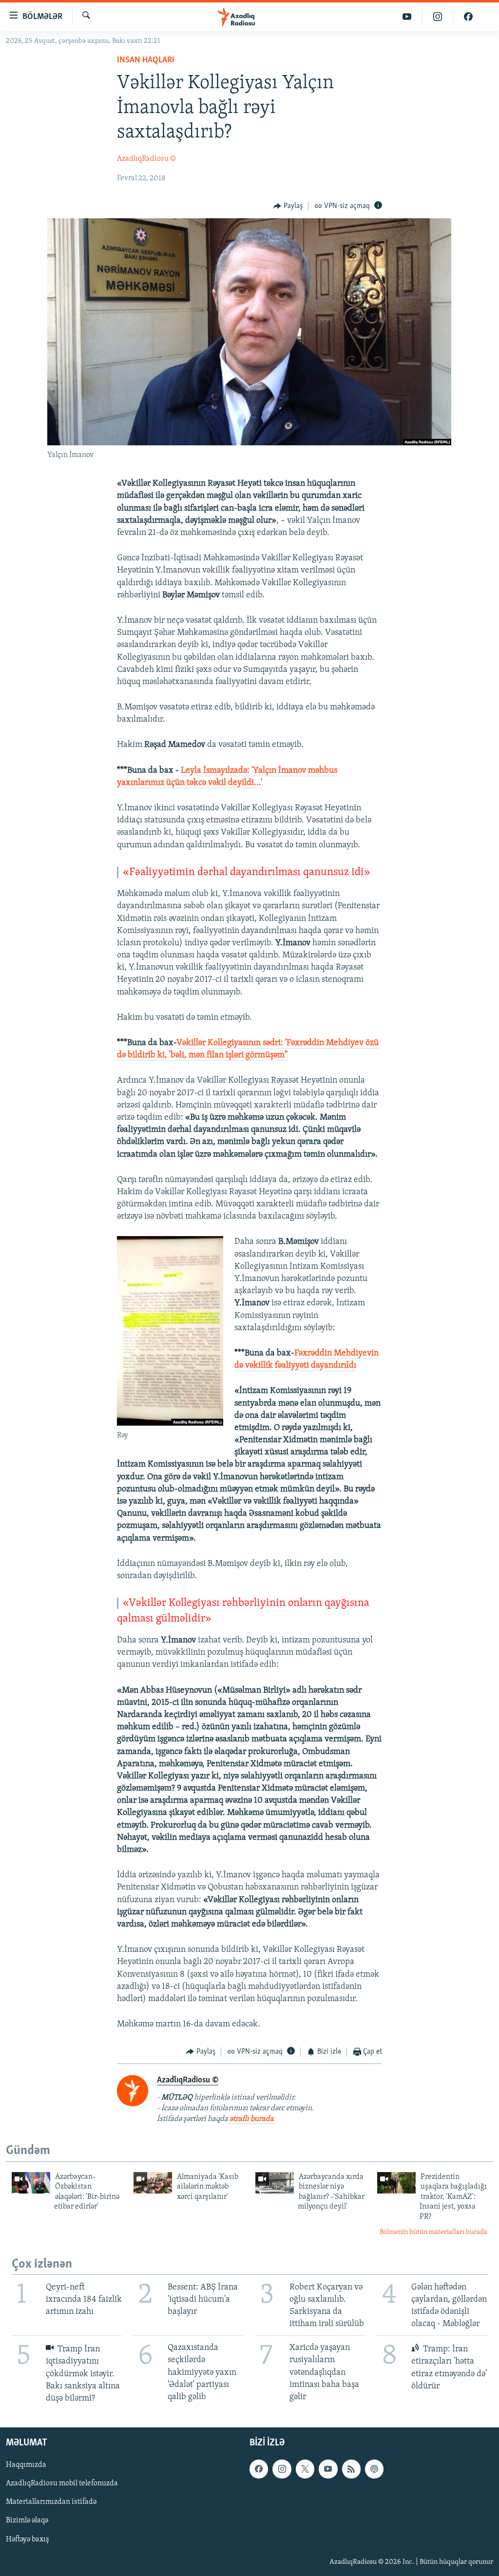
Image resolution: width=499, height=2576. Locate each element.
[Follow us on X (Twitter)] (305, 2469)
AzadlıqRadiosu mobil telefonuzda (62, 2483)
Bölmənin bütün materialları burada (433, 2232)
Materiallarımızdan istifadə (51, 2502)
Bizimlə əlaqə (27, 2521)
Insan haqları (146, 60)
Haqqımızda (26, 2465)
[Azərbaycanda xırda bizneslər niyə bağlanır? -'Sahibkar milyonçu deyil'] (275, 2183)
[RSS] (351, 2469)
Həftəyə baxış (28, 2539)
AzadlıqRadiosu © (146, 159)
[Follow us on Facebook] (259, 2469)
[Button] (288, 206)
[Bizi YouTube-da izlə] (407, 17)
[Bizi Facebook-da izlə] (468, 17)
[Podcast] (374, 2469)
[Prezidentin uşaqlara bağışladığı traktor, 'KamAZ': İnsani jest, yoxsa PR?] (396, 2183)
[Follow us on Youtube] (328, 2469)
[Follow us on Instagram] (282, 2469)
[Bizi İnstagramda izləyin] (438, 17)
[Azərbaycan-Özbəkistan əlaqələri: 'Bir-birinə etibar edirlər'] (31, 2183)
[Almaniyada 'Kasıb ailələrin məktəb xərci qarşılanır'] (153, 2183)
